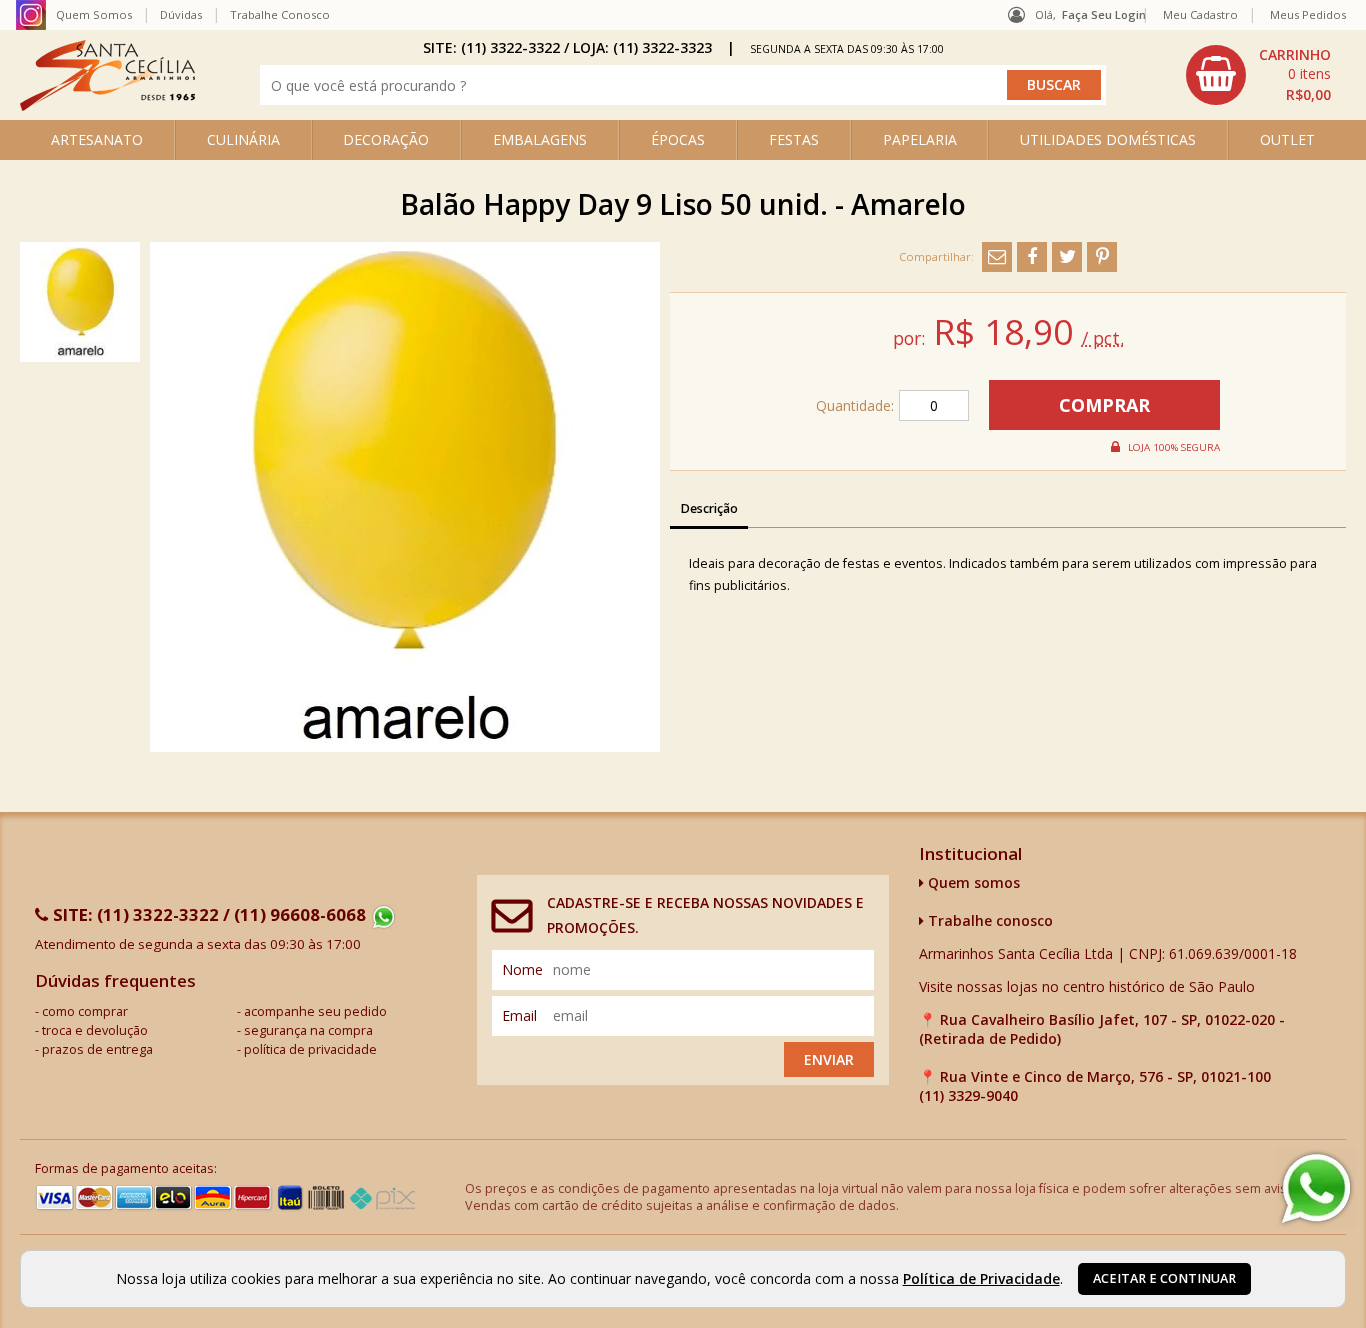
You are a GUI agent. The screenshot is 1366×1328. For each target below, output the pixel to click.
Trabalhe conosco (988, 920)
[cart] (1261, 75)
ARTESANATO (97, 139)
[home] (107, 105)
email (519, 1015)
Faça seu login (1104, 14)
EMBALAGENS (540, 139)
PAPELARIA (920, 139)
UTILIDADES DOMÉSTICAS (1108, 139)
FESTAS (794, 139)
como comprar (85, 1011)
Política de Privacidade (981, 1278)
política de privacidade (310, 1049)
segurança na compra (308, 1030)
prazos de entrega (97, 1049)
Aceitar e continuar (1164, 1278)
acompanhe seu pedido (315, 1011)
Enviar (829, 1059)
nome (522, 969)
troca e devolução (95, 1030)
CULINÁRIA (243, 139)
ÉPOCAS (678, 139)
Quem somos (972, 882)
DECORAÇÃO (386, 139)
